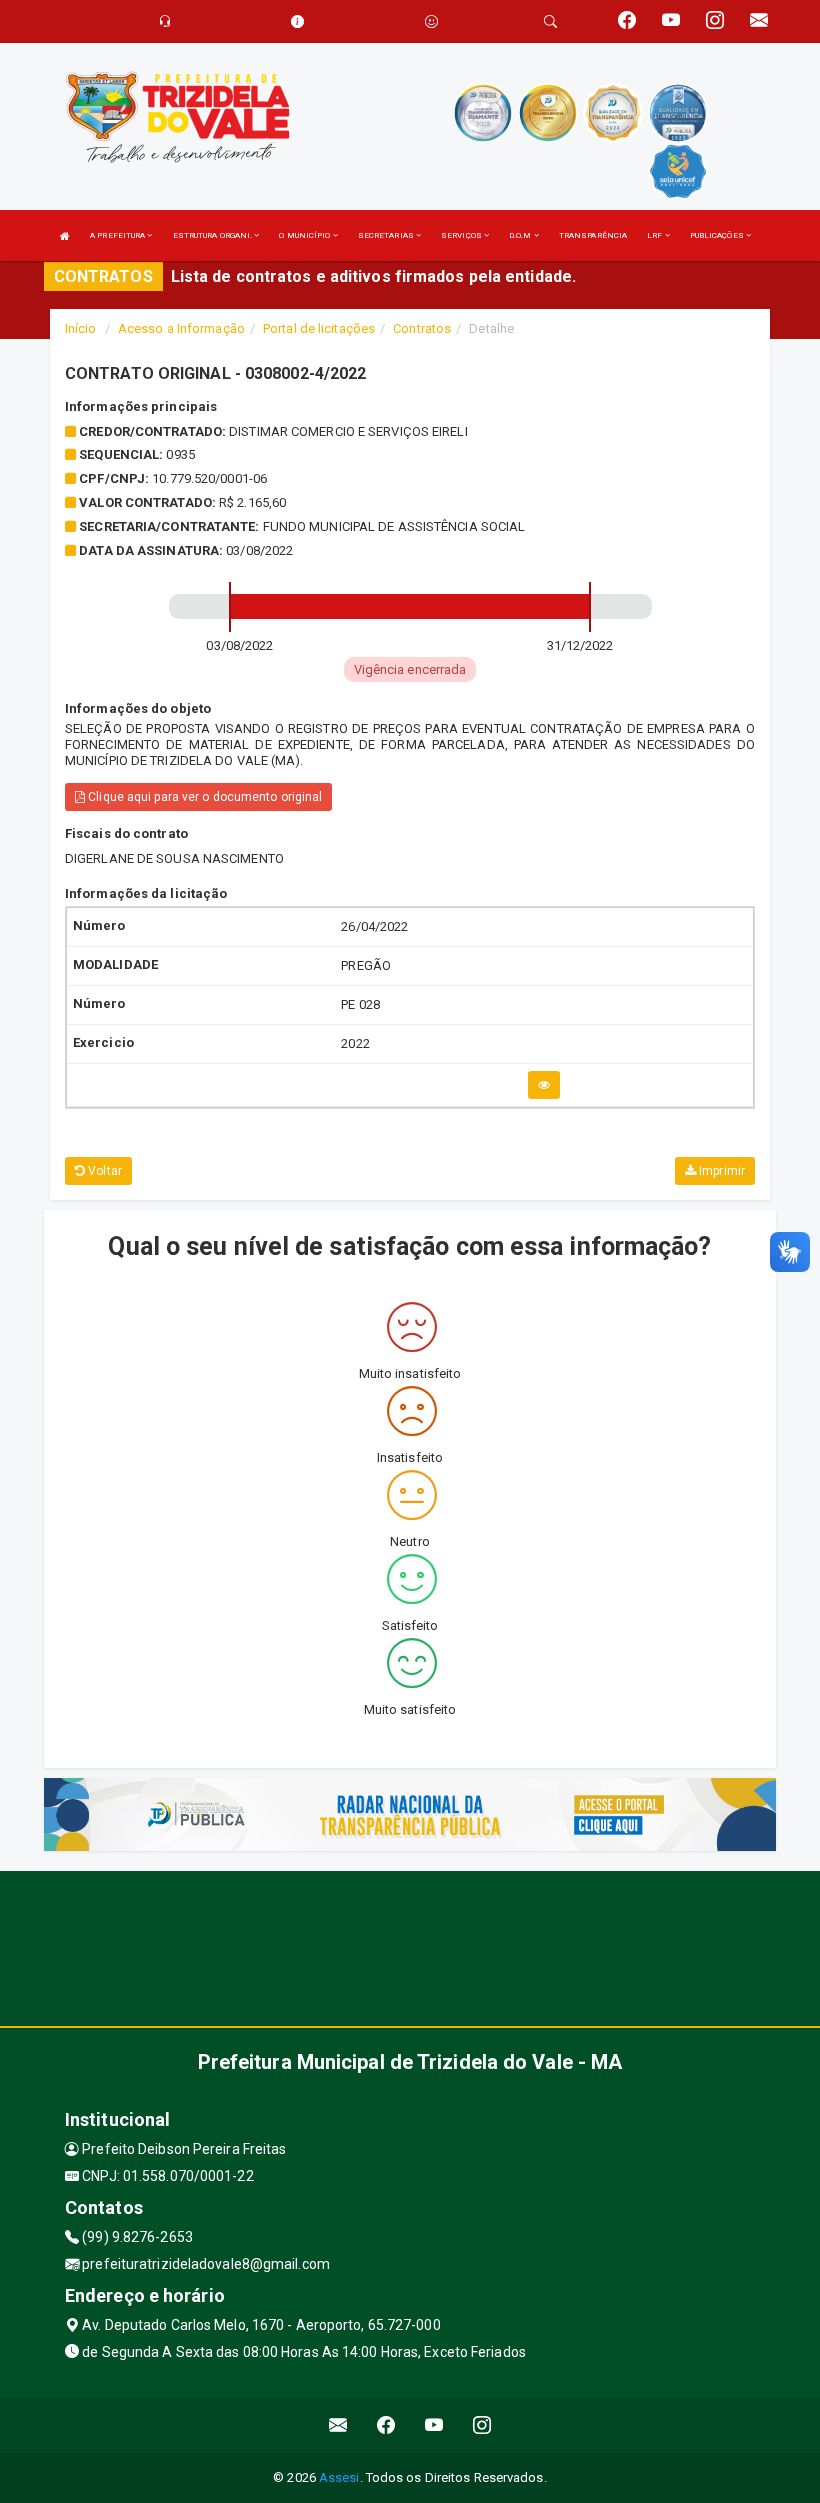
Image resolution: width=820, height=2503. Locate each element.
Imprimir (720, 1171)
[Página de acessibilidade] (431, 21)
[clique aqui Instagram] (482, 2425)
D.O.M (521, 235)
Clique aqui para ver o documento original (203, 797)
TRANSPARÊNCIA (593, 235)
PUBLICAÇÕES (718, 235)
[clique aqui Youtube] (434, 2425)
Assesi (339, 2477)
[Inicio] (65, 235)
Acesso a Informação (181, 328)
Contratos (422, 328)
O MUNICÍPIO (305, 235)
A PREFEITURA (118, 235)
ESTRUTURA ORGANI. (214, 235)
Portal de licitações (319, 328)
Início (81, 328)
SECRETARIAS (387, 235)
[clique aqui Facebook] (386, 2425)
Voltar (103, 1171)
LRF (655, 235)
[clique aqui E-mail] (338, 2425)
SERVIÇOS (462, 235)
